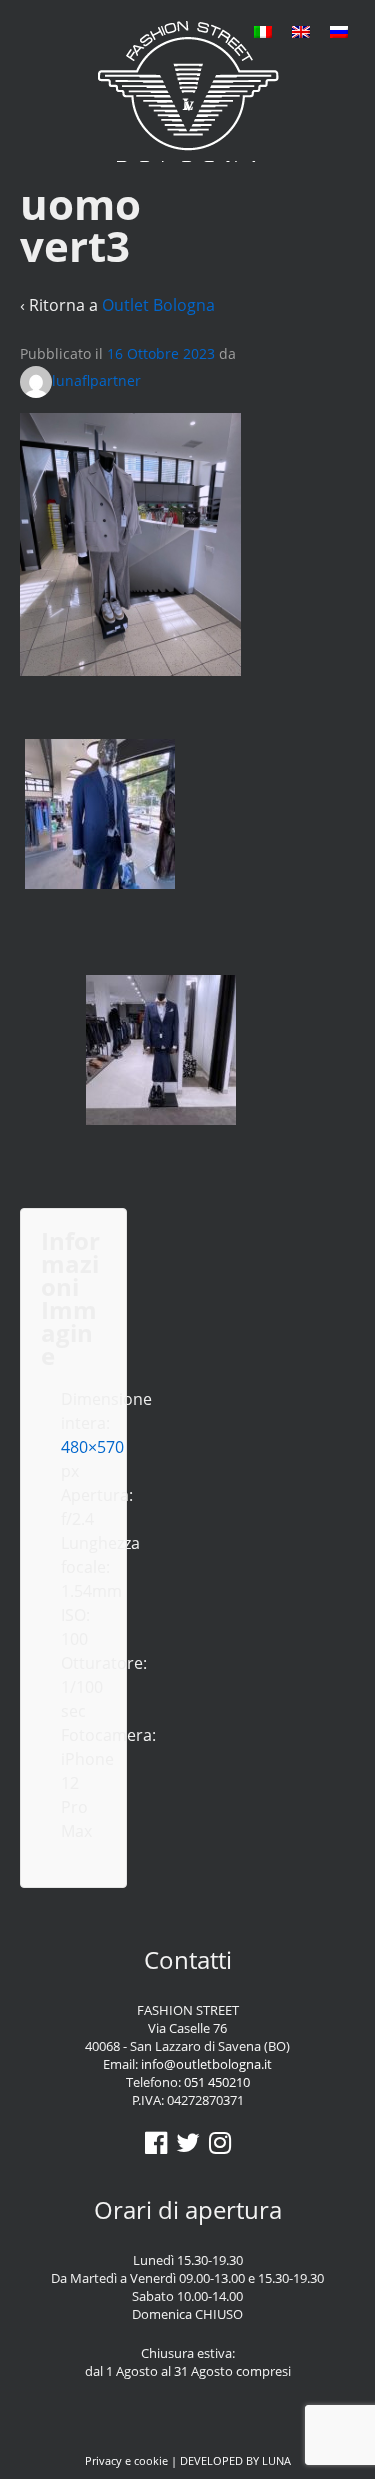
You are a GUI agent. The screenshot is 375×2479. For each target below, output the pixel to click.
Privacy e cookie (126, 2460)
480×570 (92, 1447)
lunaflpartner (96, 380)
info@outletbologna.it (206, 2064)
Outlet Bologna (158, 305)
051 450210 (217, 2082)
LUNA (276, 2460)
